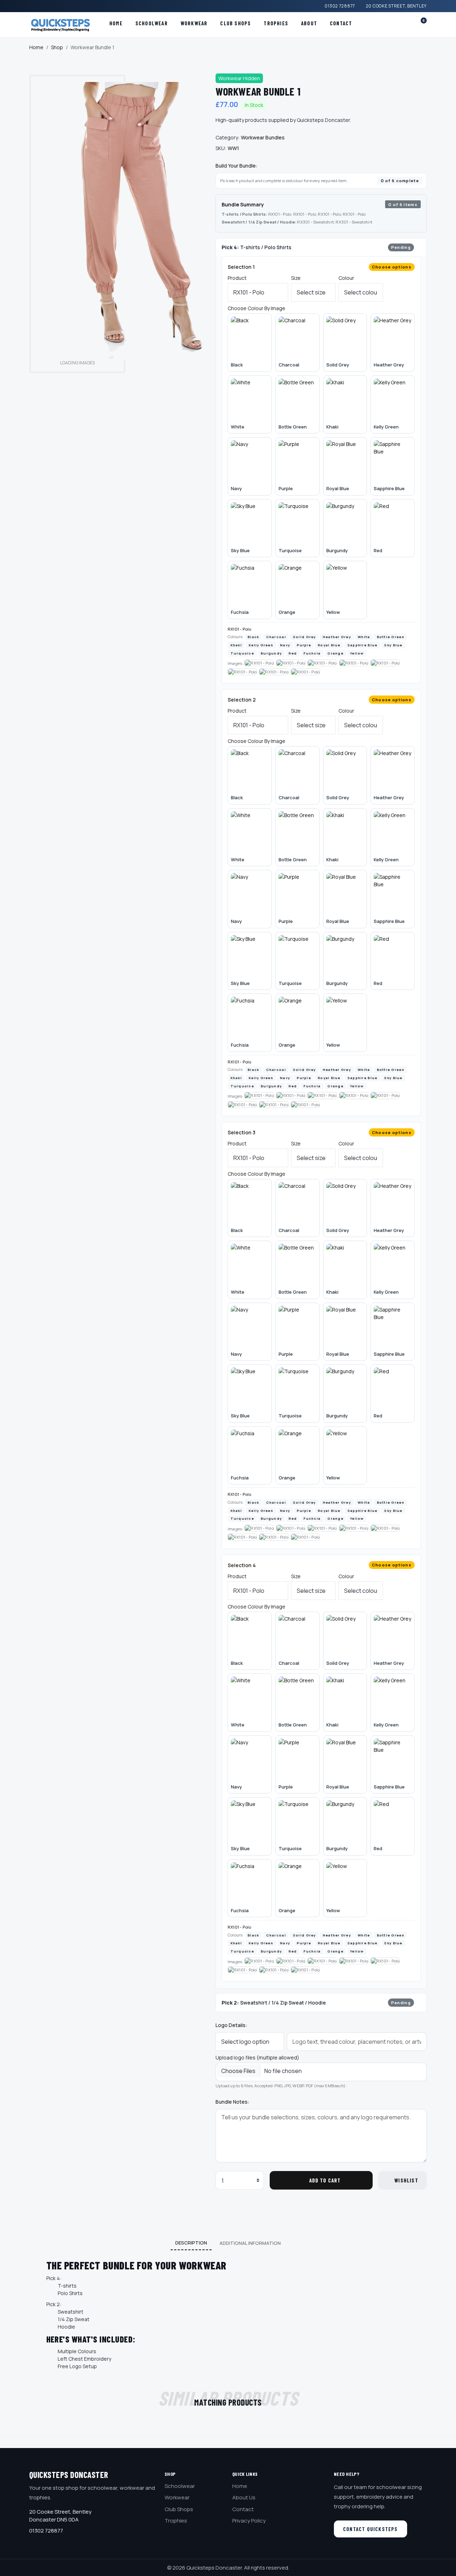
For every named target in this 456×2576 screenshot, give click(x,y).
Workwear (194, 23)
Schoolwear (152, 23)
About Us (244, 2497)
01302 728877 (340, 6)
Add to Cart (325, 2180)
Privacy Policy (249, 2521)
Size (296, 278)
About (309, 23)
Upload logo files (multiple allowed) (257, 2057)
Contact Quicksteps (370, 2529)
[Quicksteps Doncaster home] (63, 25)
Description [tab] (191, 2243)
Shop (57, 47)
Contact (341, 23)
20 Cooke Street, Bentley (396, 6)
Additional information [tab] (250, 2243)
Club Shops (235, 23)
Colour (346, 278)
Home (116, 23)
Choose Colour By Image (256, 308)
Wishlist (406, 2180)
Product (237, 278)
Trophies (276, 23)
